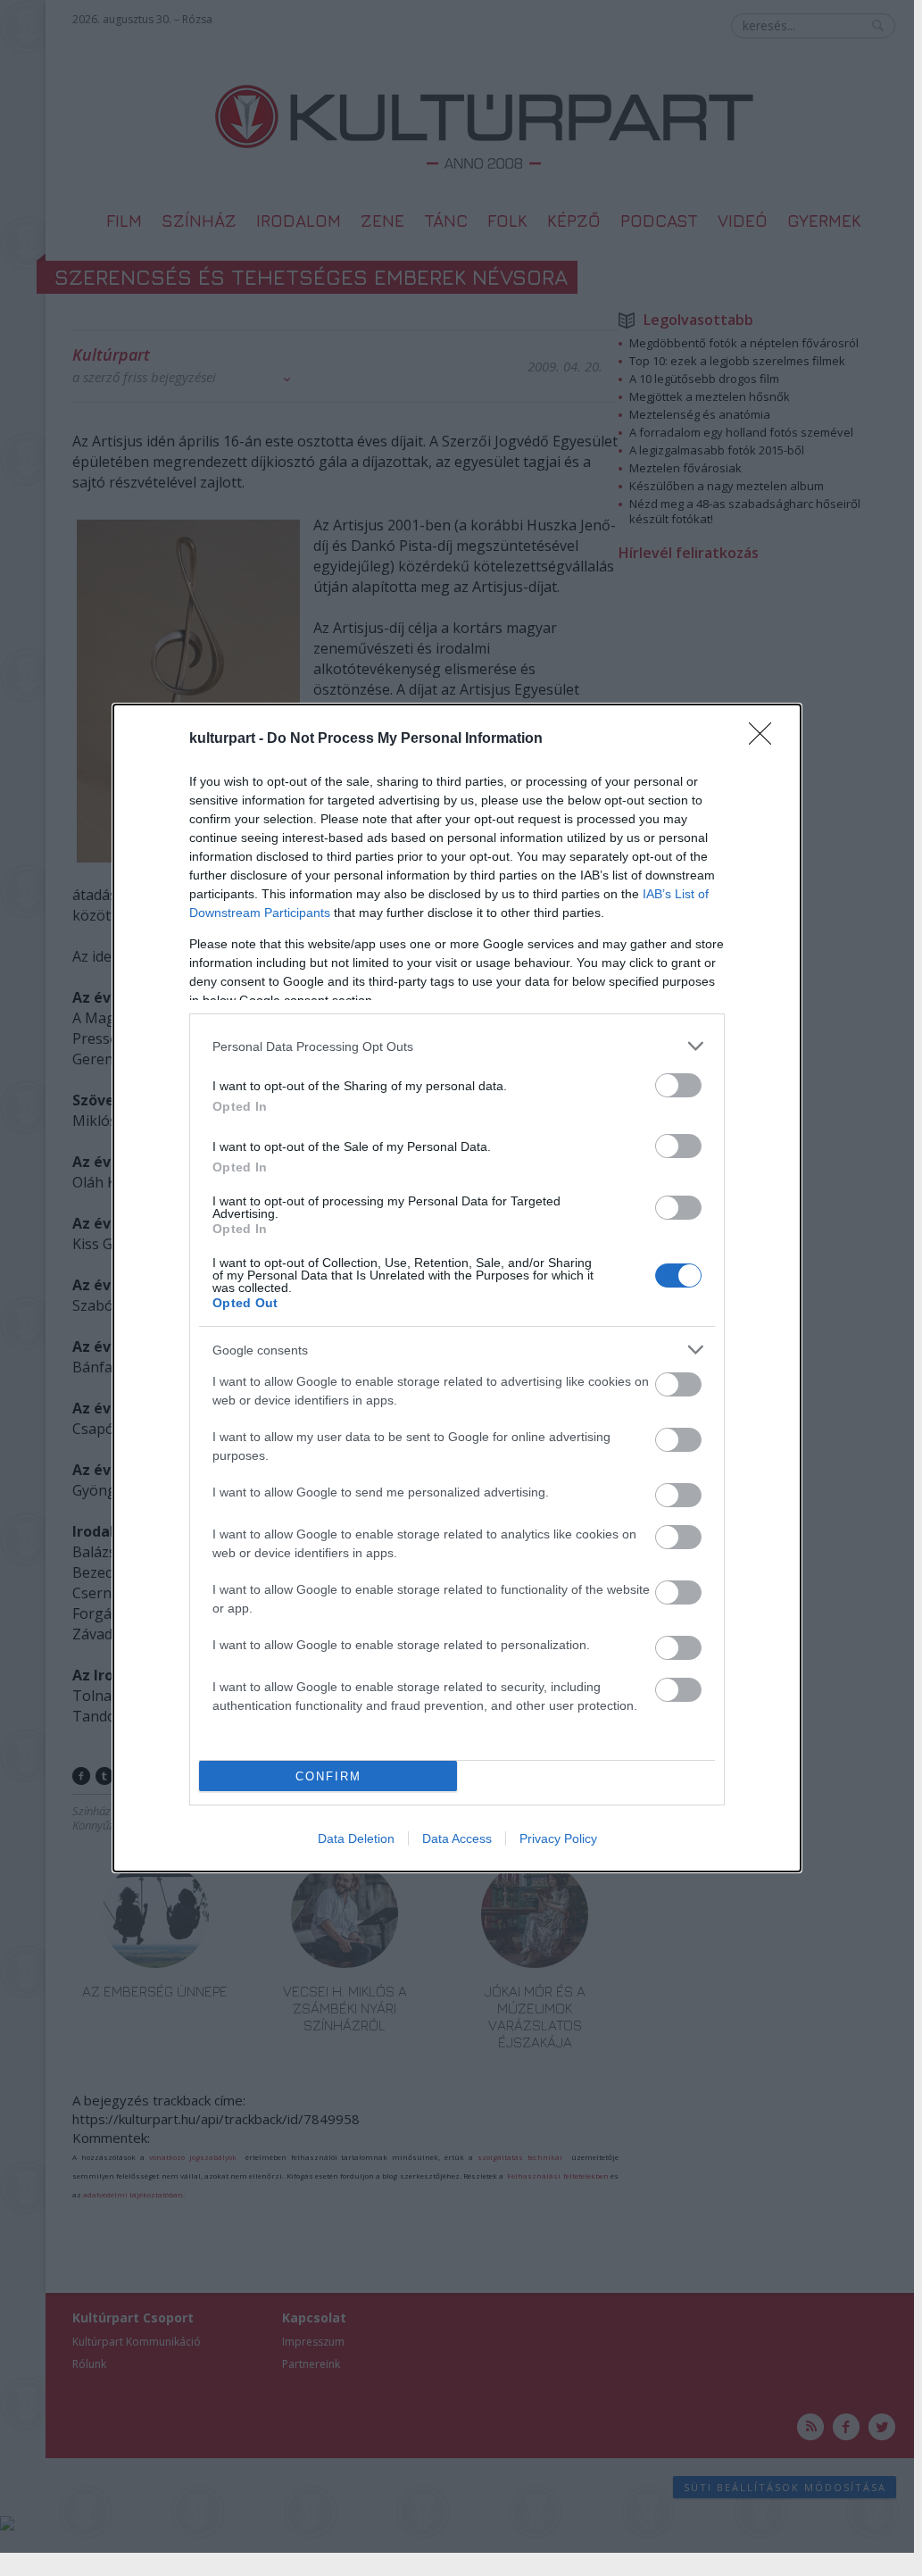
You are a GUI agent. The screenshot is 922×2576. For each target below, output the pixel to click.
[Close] (766, 739)
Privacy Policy (558, 1838)
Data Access (457, 1838)
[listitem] (457, 1046)
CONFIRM (328, 1776)
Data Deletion (356, 1838)
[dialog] (457, 1288)
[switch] (678, 1085)
